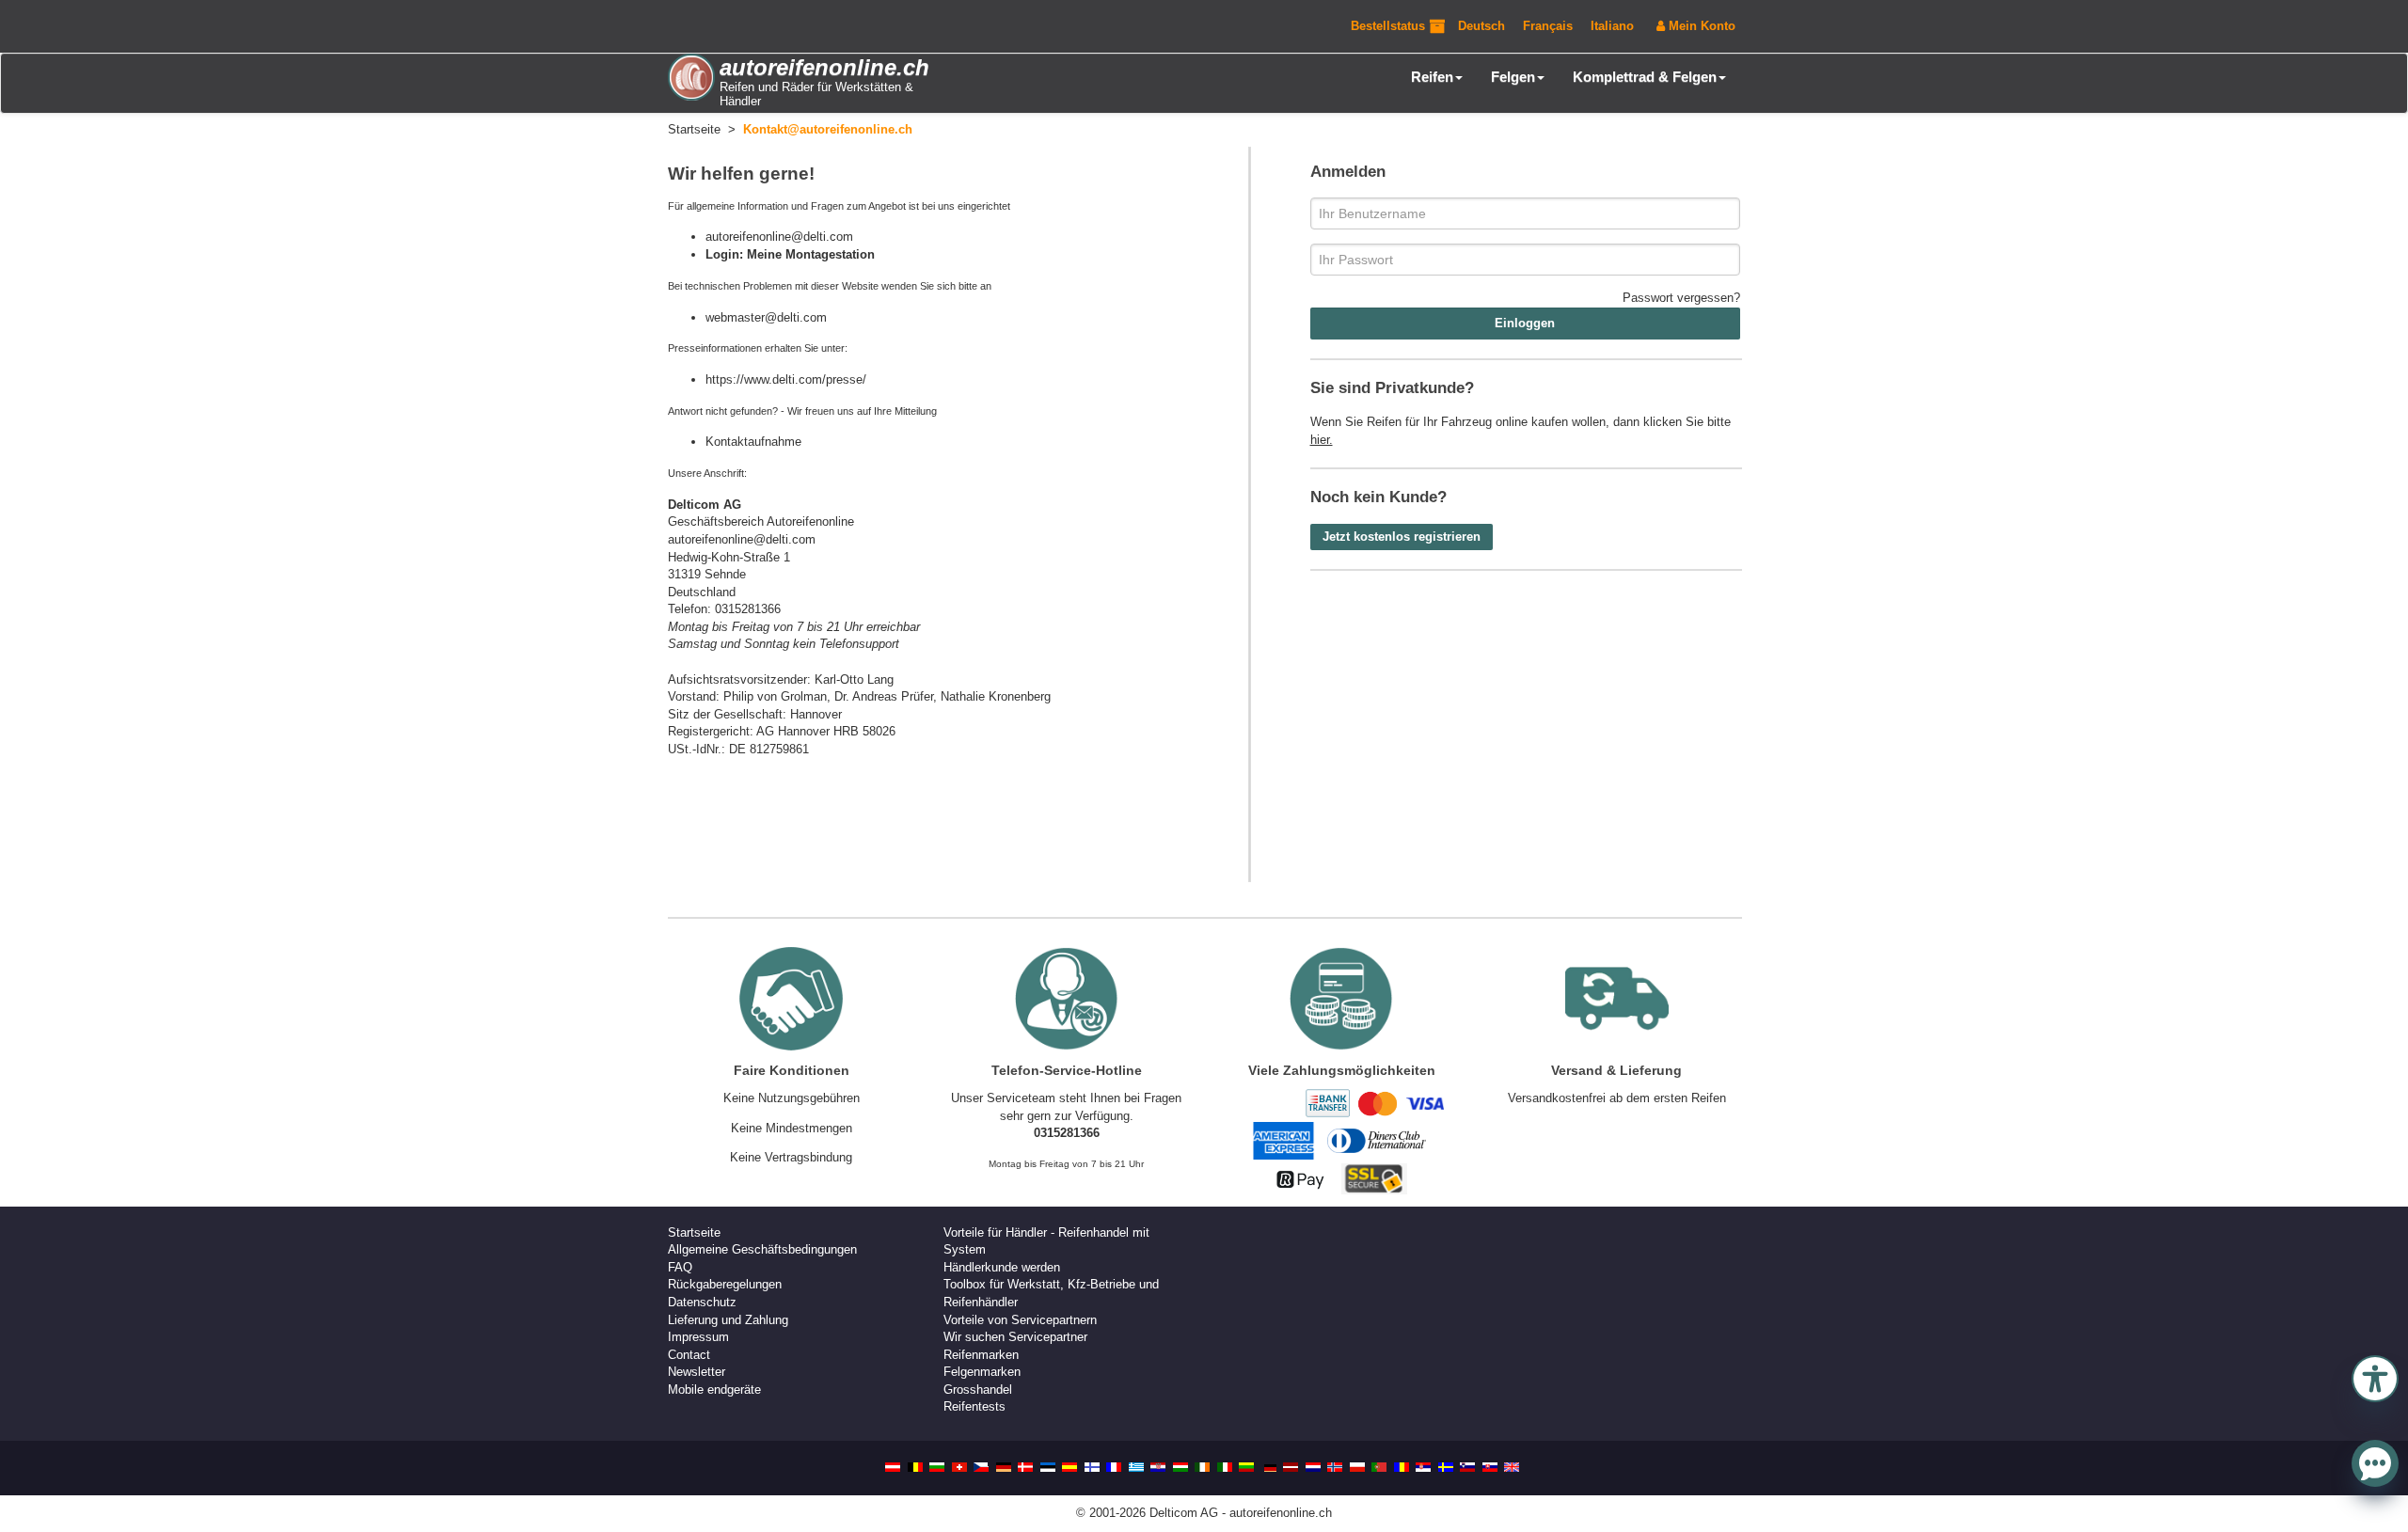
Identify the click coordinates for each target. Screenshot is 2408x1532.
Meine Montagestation (811, 254)
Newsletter (697, 1372)
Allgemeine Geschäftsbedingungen (762, 1249)
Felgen (1513, 77)
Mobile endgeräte (714, 1390)
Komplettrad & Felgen (1645, 77)
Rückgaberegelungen (725, 1284)
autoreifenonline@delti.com (779, 237)
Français (1548, 26)
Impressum (698, 1337)
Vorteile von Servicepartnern (1020, 1320)
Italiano (1612, 26)
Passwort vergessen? (1681, 298)
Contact (689, 1355)
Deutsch (1481, 26)
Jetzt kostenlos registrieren (1402, 537)
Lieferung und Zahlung (728, 1320)
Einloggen (1525, 323)
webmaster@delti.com (766, 317)
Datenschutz (702, 1302)
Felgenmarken (982, 1372)
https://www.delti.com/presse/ (786, 379)
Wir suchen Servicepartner (1015, 1337)
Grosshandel (978, 1390)
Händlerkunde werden (1002, 1267)
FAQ (680, 1267)
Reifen (1432, 77)
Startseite (694, 1232)
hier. (1322, 440)
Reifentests (974, 1406)
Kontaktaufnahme (753, 442)
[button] (2375, 1377)
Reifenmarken (981, 1355)
